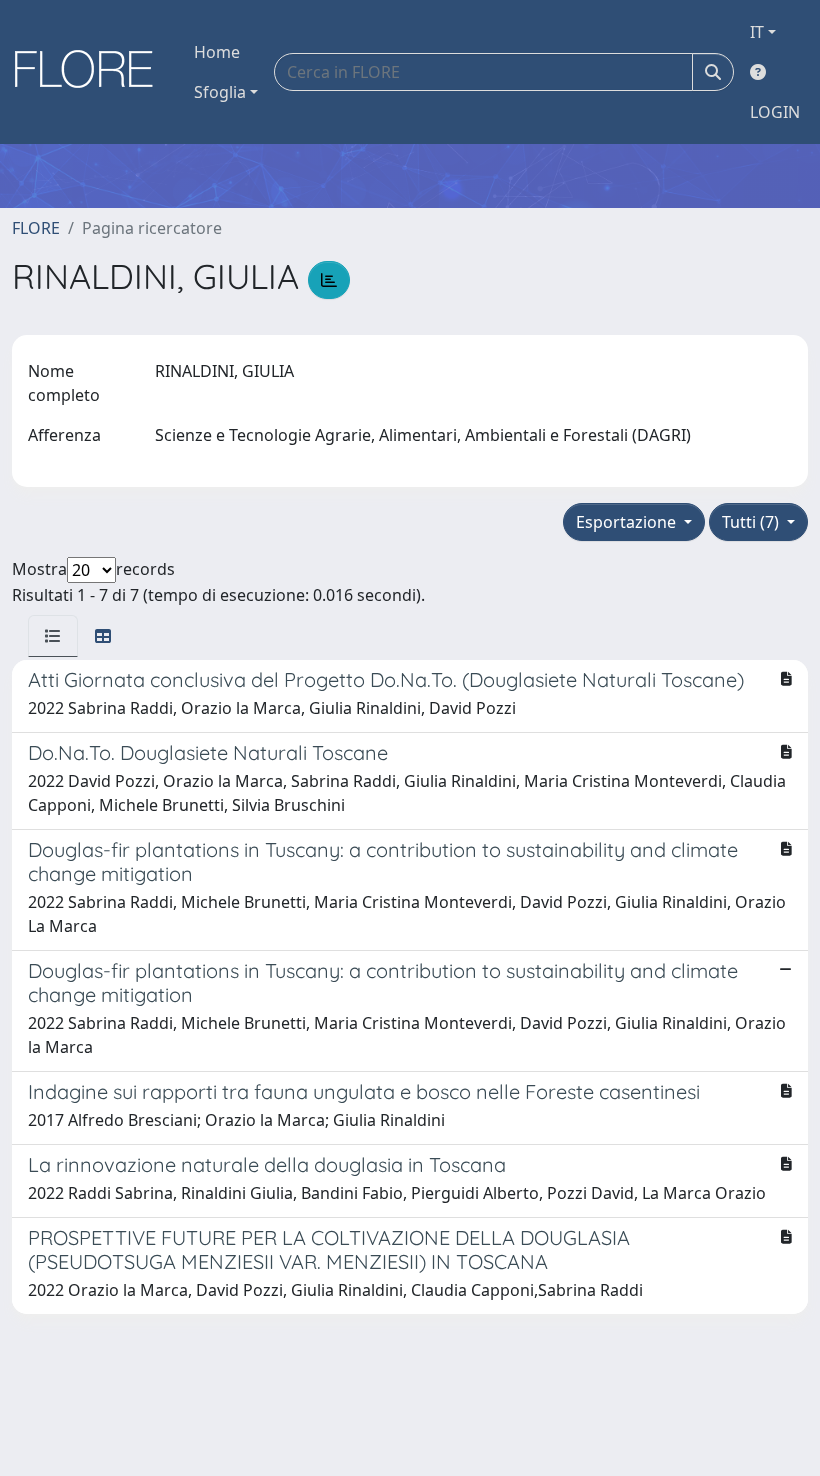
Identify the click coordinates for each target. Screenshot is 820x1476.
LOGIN (775, 112)
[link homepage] (91, 72)
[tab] (53, 636)
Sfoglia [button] (220, 92)
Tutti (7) (752, 522)
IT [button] (757, 32)
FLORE (36, 228)
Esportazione (628, 522)
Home (217, 52)
